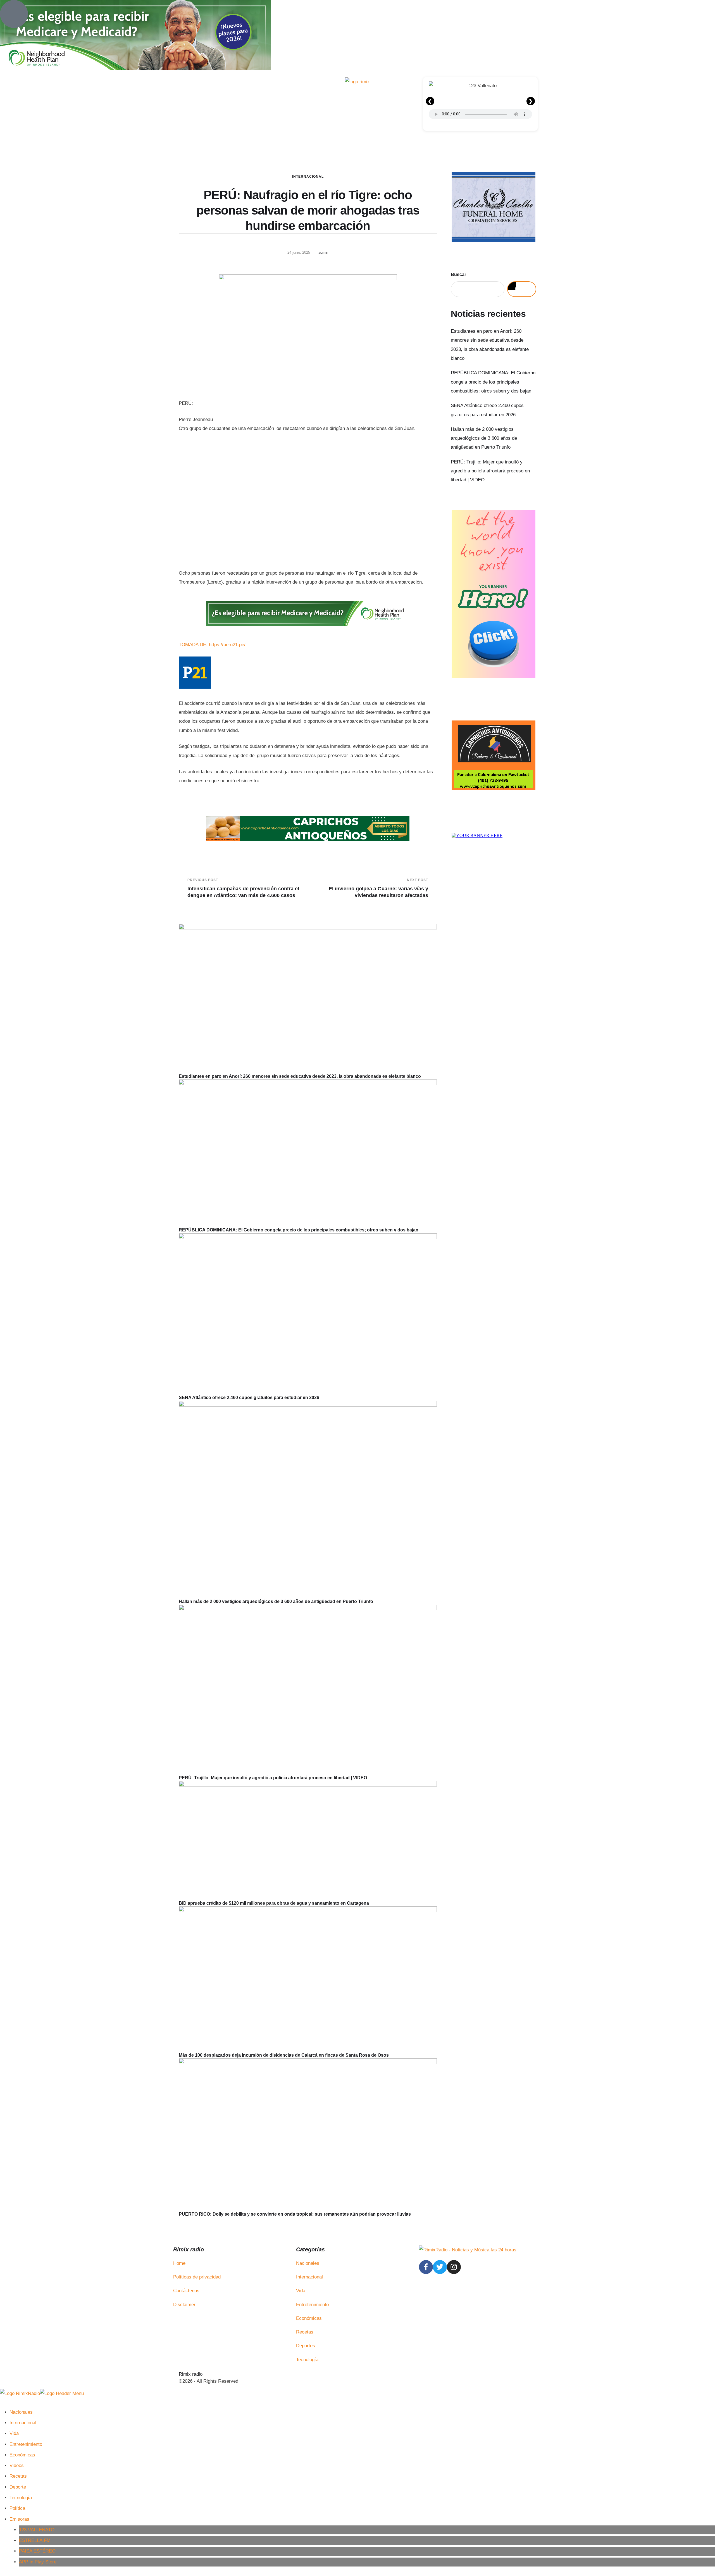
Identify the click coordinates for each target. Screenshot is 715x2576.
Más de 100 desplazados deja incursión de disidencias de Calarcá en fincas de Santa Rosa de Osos (284, 2055)
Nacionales (308, 2263)
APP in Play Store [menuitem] (38, 2562)
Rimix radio (191, 2374)
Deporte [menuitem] (18, 2487)
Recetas (305, 2332)
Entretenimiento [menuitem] (26, 2444)
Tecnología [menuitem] (21, 2498)
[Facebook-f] (426, 2267)
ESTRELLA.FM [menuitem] (35, 2540)
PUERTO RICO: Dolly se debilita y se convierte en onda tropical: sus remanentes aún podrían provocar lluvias (295, 2214)
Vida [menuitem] (14, 2433)
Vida (301, 2291)
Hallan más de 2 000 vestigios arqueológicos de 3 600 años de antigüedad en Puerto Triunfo (276, 1601)
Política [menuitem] (17, 2508)
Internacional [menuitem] (23, 2423)
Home (179, 2263)
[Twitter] (440, 2267)
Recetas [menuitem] (18, 2476)
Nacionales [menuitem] (21, 2412)
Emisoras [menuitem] (19, 2519)
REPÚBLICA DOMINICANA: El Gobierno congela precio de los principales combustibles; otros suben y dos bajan (299, 1230)
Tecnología (307, 2360)
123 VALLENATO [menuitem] (37, 2530)
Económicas (309, 2318)
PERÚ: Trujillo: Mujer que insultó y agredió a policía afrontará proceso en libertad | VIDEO (273, 1778)
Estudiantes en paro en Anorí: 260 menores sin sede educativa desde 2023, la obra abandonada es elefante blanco (300, 1076)
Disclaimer (184, 2305)
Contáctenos (186, 2291)
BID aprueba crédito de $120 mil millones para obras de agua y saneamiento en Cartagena (274, 1903)
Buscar (458, 274)
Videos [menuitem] (17, 2466)
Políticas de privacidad (197, 2277)
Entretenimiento (312, 2305)
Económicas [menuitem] (22, 2455)
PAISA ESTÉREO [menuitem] (37, 2551)
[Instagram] (454, 2267)
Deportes (306, 2346)
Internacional (308, 177)
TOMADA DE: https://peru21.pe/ (212, 645)
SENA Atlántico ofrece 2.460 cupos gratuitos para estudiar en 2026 (249, 1398)
